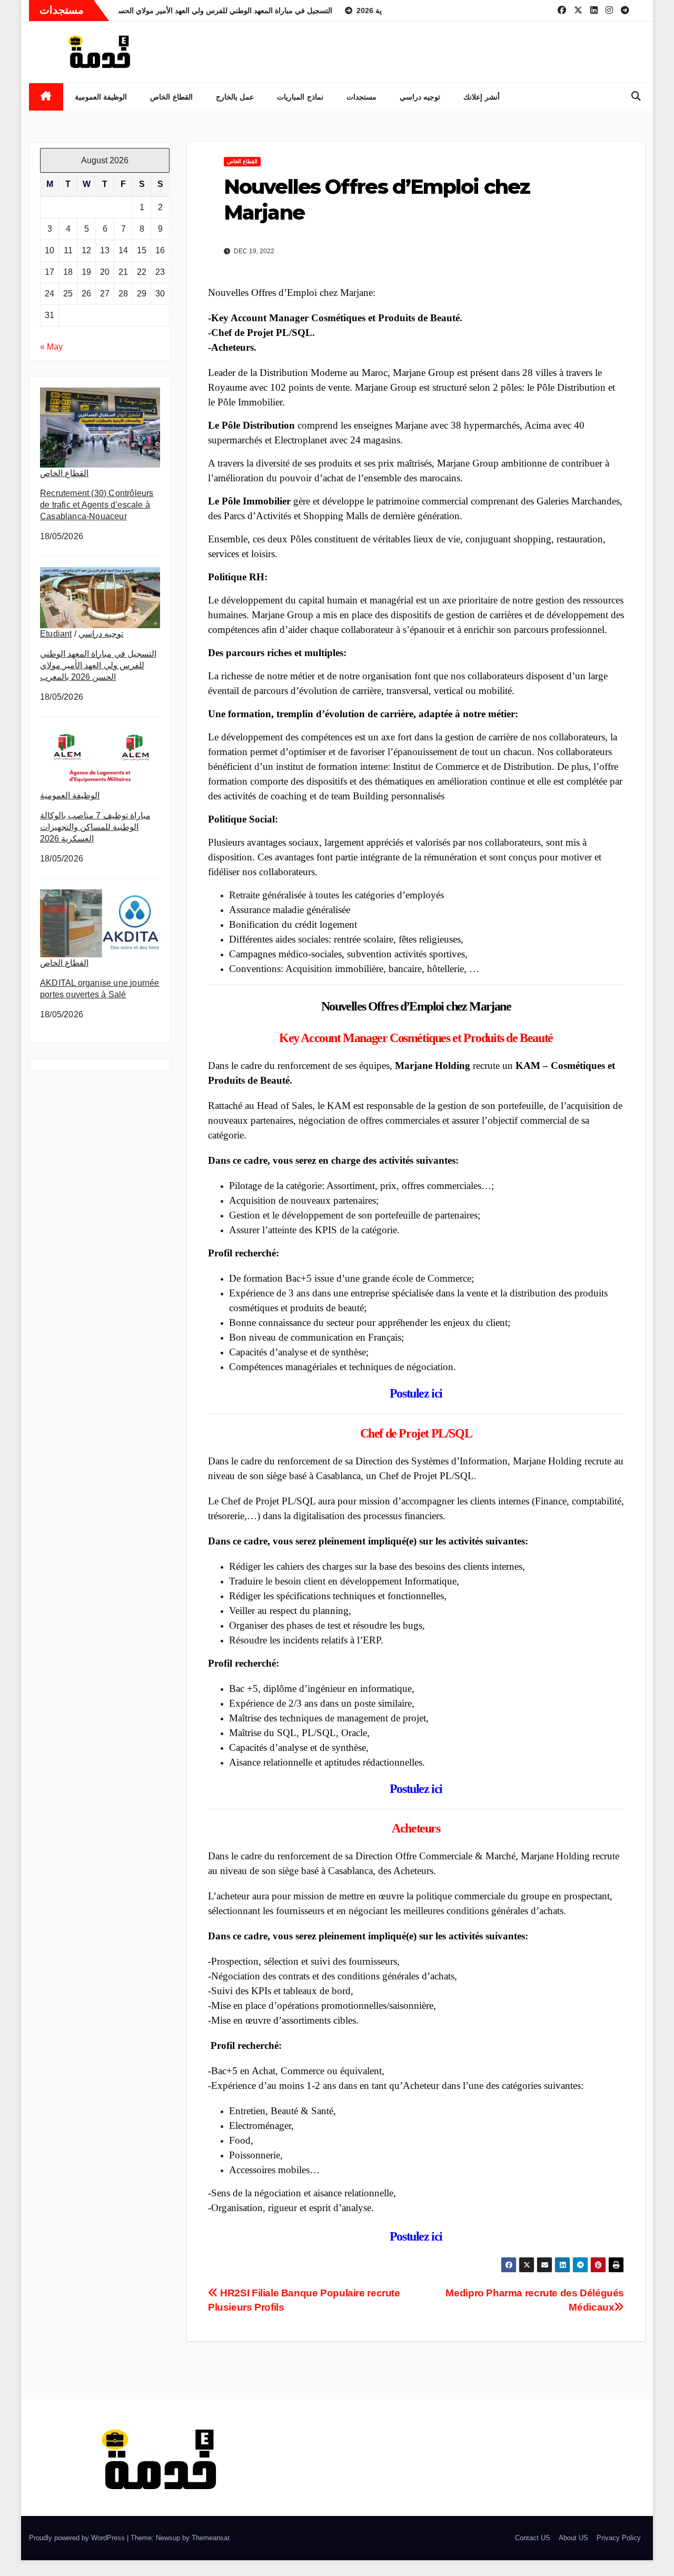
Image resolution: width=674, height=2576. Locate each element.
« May (51, 347)
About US (573, 2538)
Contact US (533, 2538)
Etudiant (56, 634)
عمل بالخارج (235, 97)
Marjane (490, 1006)
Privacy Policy (619, 2538)
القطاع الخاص (171, 97)
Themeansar (210, 2538)
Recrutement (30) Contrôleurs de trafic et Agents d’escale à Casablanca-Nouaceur (97, 505)
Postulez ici (416, 1393)
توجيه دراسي (420, 97)
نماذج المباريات (300, 97)
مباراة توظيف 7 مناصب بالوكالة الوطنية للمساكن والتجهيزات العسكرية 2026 (95, 827)
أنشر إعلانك (482, 97)
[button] (636, 96)
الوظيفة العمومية (101, 97)
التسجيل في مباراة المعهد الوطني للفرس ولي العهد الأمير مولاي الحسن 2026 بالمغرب (98, 665)
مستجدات (361, 97)
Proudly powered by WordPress (78, 2538)
